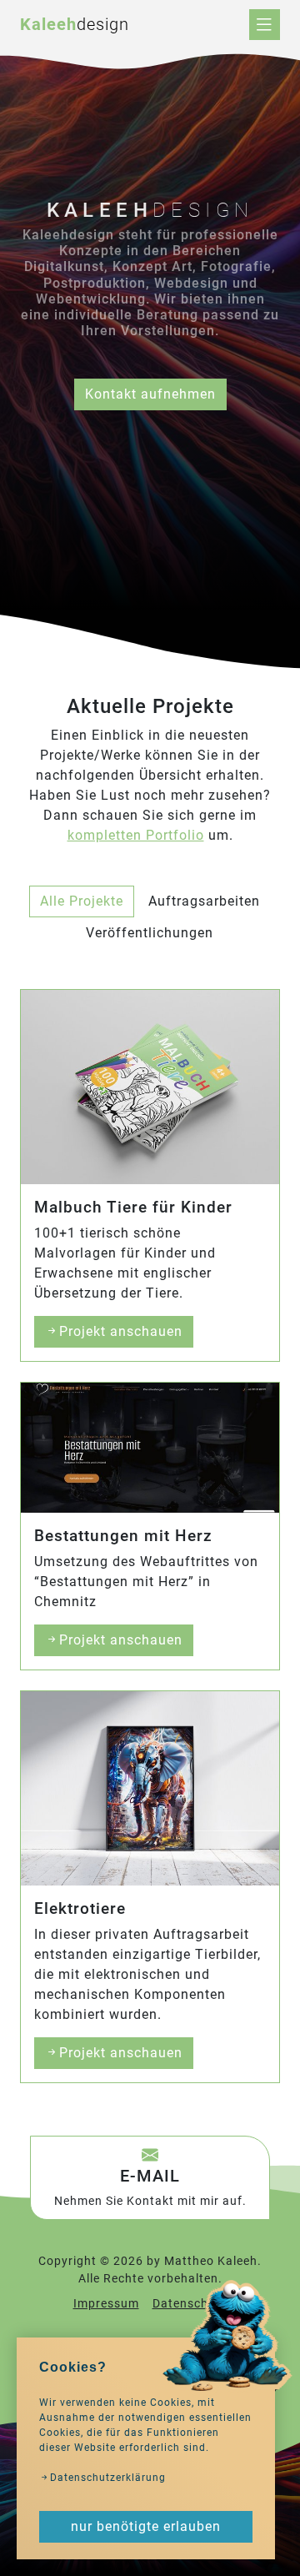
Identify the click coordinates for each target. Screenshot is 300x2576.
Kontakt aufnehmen (150, 394)
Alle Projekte (82, 901)
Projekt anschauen (121, 1331)
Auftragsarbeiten (204, 901)
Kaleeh (75, 24)
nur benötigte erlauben (146, 2526)
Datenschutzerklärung (108, 2478)
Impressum (106, 2304)
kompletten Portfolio (136, 835)
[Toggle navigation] (265, 25)
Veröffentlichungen (150, 933)
